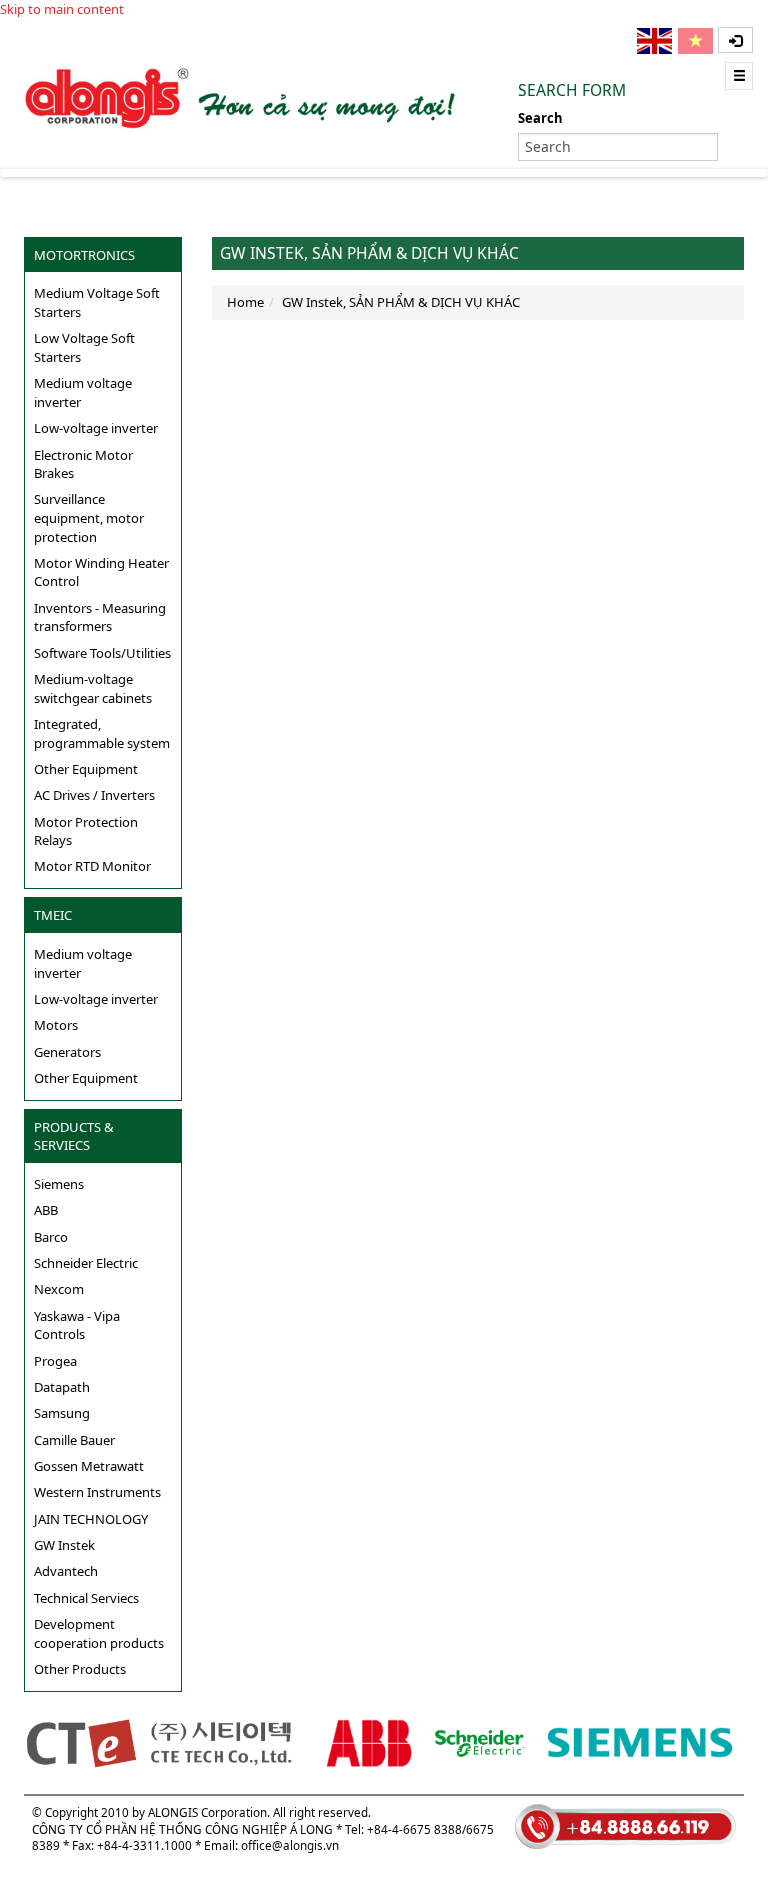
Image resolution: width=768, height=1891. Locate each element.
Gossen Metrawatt (89, 1466)
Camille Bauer (74, 1440)
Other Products (80, 1669)
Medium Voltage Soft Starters (97, 302)
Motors (56, 1025)
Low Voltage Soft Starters (84, 347)
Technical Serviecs (86, 1598)
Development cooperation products (99, 1633)
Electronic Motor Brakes (83, 464)
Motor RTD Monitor (92, 866)
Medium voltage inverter (83, 392)
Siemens (59, 1184)
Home (245, 302)
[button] (735, 40)
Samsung (62, 1413)
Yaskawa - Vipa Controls (77, 1325)
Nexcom (59, 1289)
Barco (51, 1237)
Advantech (66, 1571)
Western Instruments (97, 1492)
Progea (55, 1361)
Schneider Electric (86, 1263)
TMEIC (53, 915)
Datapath (62, 1387)
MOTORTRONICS (84, 255)
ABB (46, 1210)
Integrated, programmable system (102, 733)
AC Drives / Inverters (94, 795)
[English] (656, 41)
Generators (67, 1052)
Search (540, 118)
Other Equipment (86, 769)
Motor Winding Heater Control (101, 572)
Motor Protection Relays (86, 831)
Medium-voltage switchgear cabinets (93, 688)
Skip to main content (62, 9)
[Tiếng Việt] (697, 41)
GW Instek (64, 1545)
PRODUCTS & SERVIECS (74, 1136)
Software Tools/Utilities (102, 653)
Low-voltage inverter (96, 428)
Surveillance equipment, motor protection (89, 517)
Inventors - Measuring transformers (100, 617)
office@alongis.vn (290, 1845)
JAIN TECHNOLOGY (91, 1519)
